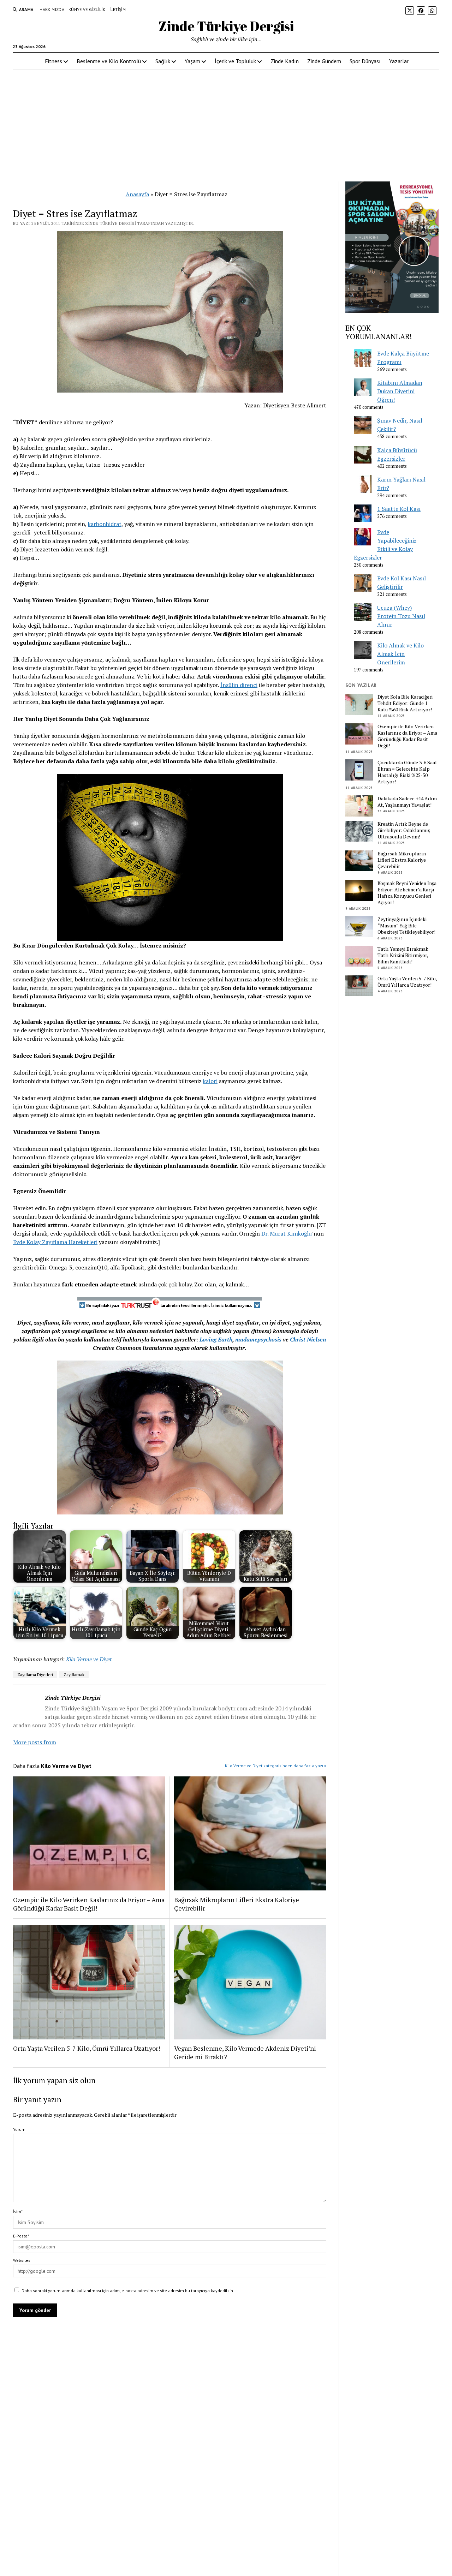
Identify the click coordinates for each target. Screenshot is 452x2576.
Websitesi (22, 2260)
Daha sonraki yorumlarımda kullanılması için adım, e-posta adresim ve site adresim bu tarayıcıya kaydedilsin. (128, 2291)
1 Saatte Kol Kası (399, 509)
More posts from (35, 1742)
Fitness (53, 61)
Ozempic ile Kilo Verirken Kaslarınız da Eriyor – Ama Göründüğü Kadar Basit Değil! (89, 1904)
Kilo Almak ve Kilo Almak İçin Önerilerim (400, 654)
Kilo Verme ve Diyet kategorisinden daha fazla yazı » (276, 1766)
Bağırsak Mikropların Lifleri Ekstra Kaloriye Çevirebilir (237, 1904)
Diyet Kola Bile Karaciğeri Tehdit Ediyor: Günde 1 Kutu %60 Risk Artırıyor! (405, 703)
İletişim (118, 9)
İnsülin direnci (239, 685)
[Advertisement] (226, 126)
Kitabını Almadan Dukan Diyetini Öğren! (400, 391)
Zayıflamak (74, 1675)
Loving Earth (216, 1339)
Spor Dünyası (365, 61)
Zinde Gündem (324, 61)
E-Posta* (21, 2236)
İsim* (18, 2212)
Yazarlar (399, 61)
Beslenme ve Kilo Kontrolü (109, 61)
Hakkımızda (52, 9)
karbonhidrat (105, 524)
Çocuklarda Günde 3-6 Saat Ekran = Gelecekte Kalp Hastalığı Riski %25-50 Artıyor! (407, 772)
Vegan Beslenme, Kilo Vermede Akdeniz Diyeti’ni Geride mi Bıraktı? (245, 2052)
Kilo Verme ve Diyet (89, 1659)
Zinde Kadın (285, 61)
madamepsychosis (258, 1339)
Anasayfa (137, 194)
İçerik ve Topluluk (235, 61)
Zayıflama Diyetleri (35, 1675)
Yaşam (192, 61)
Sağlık (163, 61)
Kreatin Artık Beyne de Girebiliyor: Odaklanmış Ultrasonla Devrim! (404, 830)
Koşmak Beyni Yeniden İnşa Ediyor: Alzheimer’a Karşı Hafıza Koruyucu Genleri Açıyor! (407, 893)
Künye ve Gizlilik (87, 9)
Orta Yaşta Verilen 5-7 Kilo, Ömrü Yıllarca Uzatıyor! (87, 2048)
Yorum (19, 2129)
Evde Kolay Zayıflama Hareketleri (55, 1242)
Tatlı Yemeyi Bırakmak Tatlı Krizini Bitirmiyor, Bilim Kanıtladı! (403, 955)
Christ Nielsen (308, 1339)
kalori (210, 1081)
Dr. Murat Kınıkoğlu (287, 1233)
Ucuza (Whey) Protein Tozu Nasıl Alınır (401, 616)
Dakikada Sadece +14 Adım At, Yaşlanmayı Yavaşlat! (407, 802)
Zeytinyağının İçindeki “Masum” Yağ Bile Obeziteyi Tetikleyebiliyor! (406, 926)
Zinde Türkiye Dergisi (226, 26)
